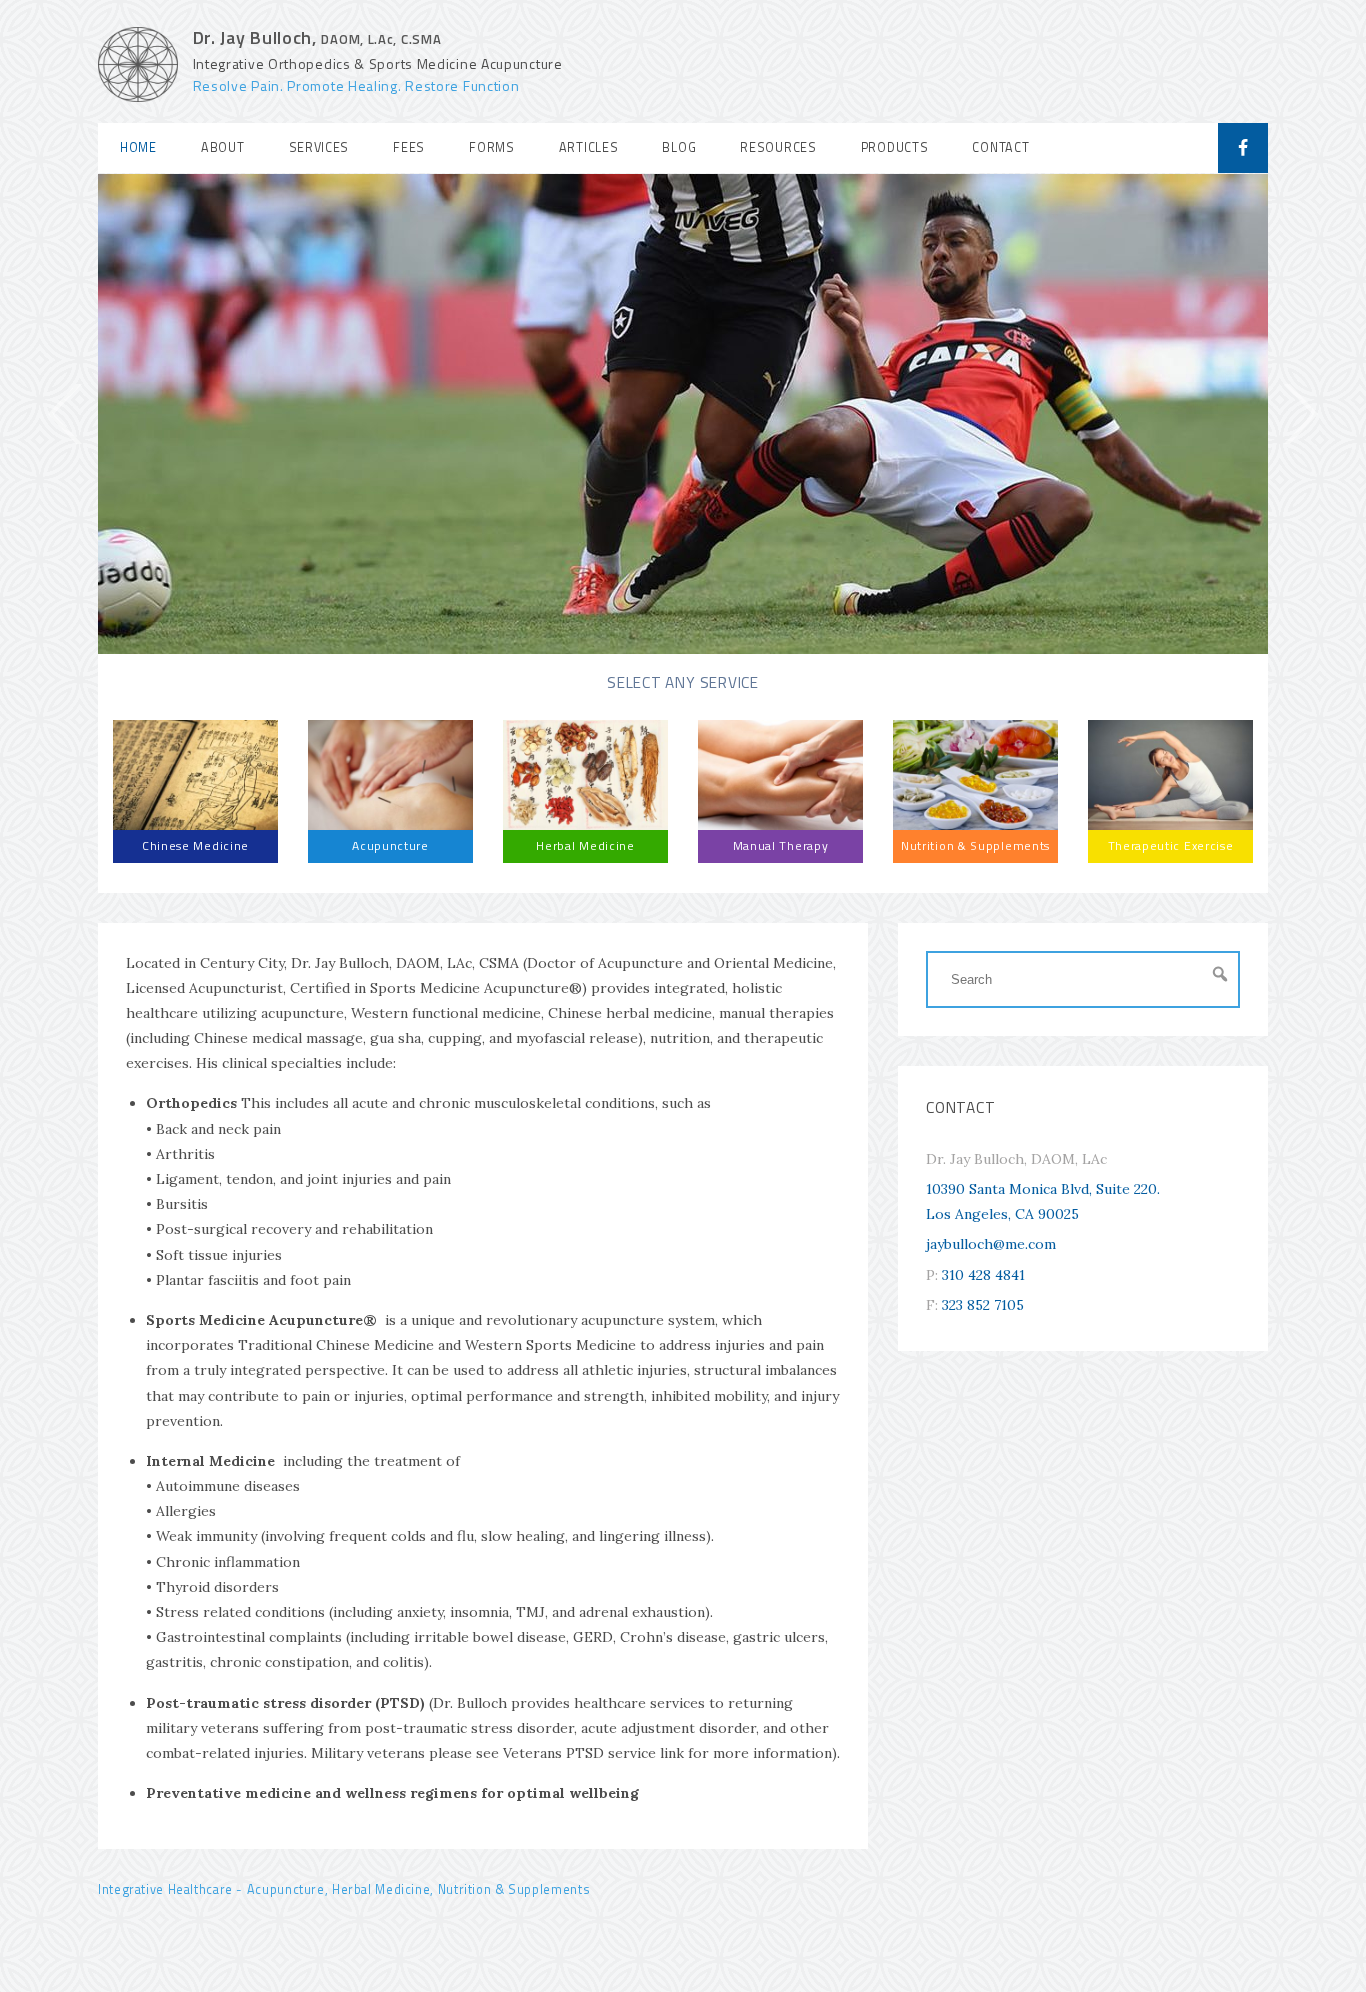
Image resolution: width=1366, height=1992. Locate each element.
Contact (1000, 147)
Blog (679, 147)
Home (138, 147)
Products (895, 147)
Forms (492, 147)
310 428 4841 (983, 1275)
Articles (589, 147)
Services (319, 147)
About (223, 147)
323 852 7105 (983, 1305)
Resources (778, 147)
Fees (409, 147)
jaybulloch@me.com (991, 1244)
